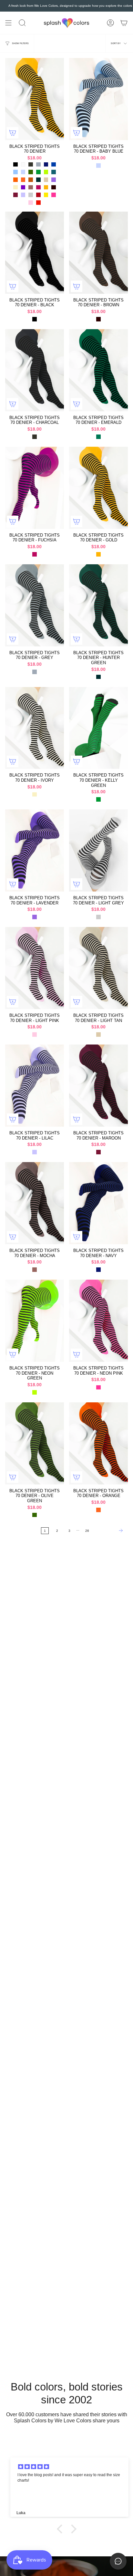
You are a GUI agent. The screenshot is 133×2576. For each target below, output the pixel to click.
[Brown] (54, 187)
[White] (23, 165)
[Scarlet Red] (38, 203)
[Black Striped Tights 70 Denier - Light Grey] (98, 850)
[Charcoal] (31, 165)
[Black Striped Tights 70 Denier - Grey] (35, 605)
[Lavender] (54, 180)
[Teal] (54, 172)
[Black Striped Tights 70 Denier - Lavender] (35, 850)
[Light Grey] (31, 195)
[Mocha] (31, 187)
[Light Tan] (46, 180)
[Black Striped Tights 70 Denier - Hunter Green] (98, 605)
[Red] (38, 195)
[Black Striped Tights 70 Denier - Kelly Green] (98, 728)
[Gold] (46, 187)
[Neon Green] (46, 172)
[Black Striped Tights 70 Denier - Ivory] (35, 728)
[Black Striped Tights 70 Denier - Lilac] (35, 1086)
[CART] (124, 23)
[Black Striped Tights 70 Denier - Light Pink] (35, 968)
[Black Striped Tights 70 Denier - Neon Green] (35, 1321)
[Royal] (54, 165)
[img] (70, 2467)
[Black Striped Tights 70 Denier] (35, 99)
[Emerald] (98, 437)
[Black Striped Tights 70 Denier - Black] (35, 253)
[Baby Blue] (23, 172)
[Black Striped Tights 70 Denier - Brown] (98, 253)
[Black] (15, 165)
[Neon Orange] (15, 180)
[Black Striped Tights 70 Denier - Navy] (98, 1203)
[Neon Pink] (54, 195)
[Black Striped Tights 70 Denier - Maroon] (98, 1086)
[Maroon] (15, 195)
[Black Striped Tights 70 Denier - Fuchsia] (35, 488)
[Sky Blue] (15, 172)
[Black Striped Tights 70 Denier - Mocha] (35, 1203)
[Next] (110, 1531)
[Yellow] (46, 195)
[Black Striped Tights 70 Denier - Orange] (98, 1443)
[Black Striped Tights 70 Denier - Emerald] (98, 370)
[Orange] (23, 180)
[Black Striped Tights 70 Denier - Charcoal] (35, 370)
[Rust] (31, 180)
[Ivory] (15, 187)
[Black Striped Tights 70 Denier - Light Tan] (98, 968)
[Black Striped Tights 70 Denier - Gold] (98, 488)
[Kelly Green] (38, 172)
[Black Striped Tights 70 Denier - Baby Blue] (98, 99)
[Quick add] (13, 133)
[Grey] (38, 165)
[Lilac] (23, 195)
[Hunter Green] (38, 180)
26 (87, 1531)
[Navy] (46, 165)
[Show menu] (8, 23)
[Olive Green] (31, 172)
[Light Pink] (31, 203)
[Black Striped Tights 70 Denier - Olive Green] (35, 1443)
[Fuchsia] (38, 187)
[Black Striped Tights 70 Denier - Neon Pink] (98, 1321)
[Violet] (23, 187)
